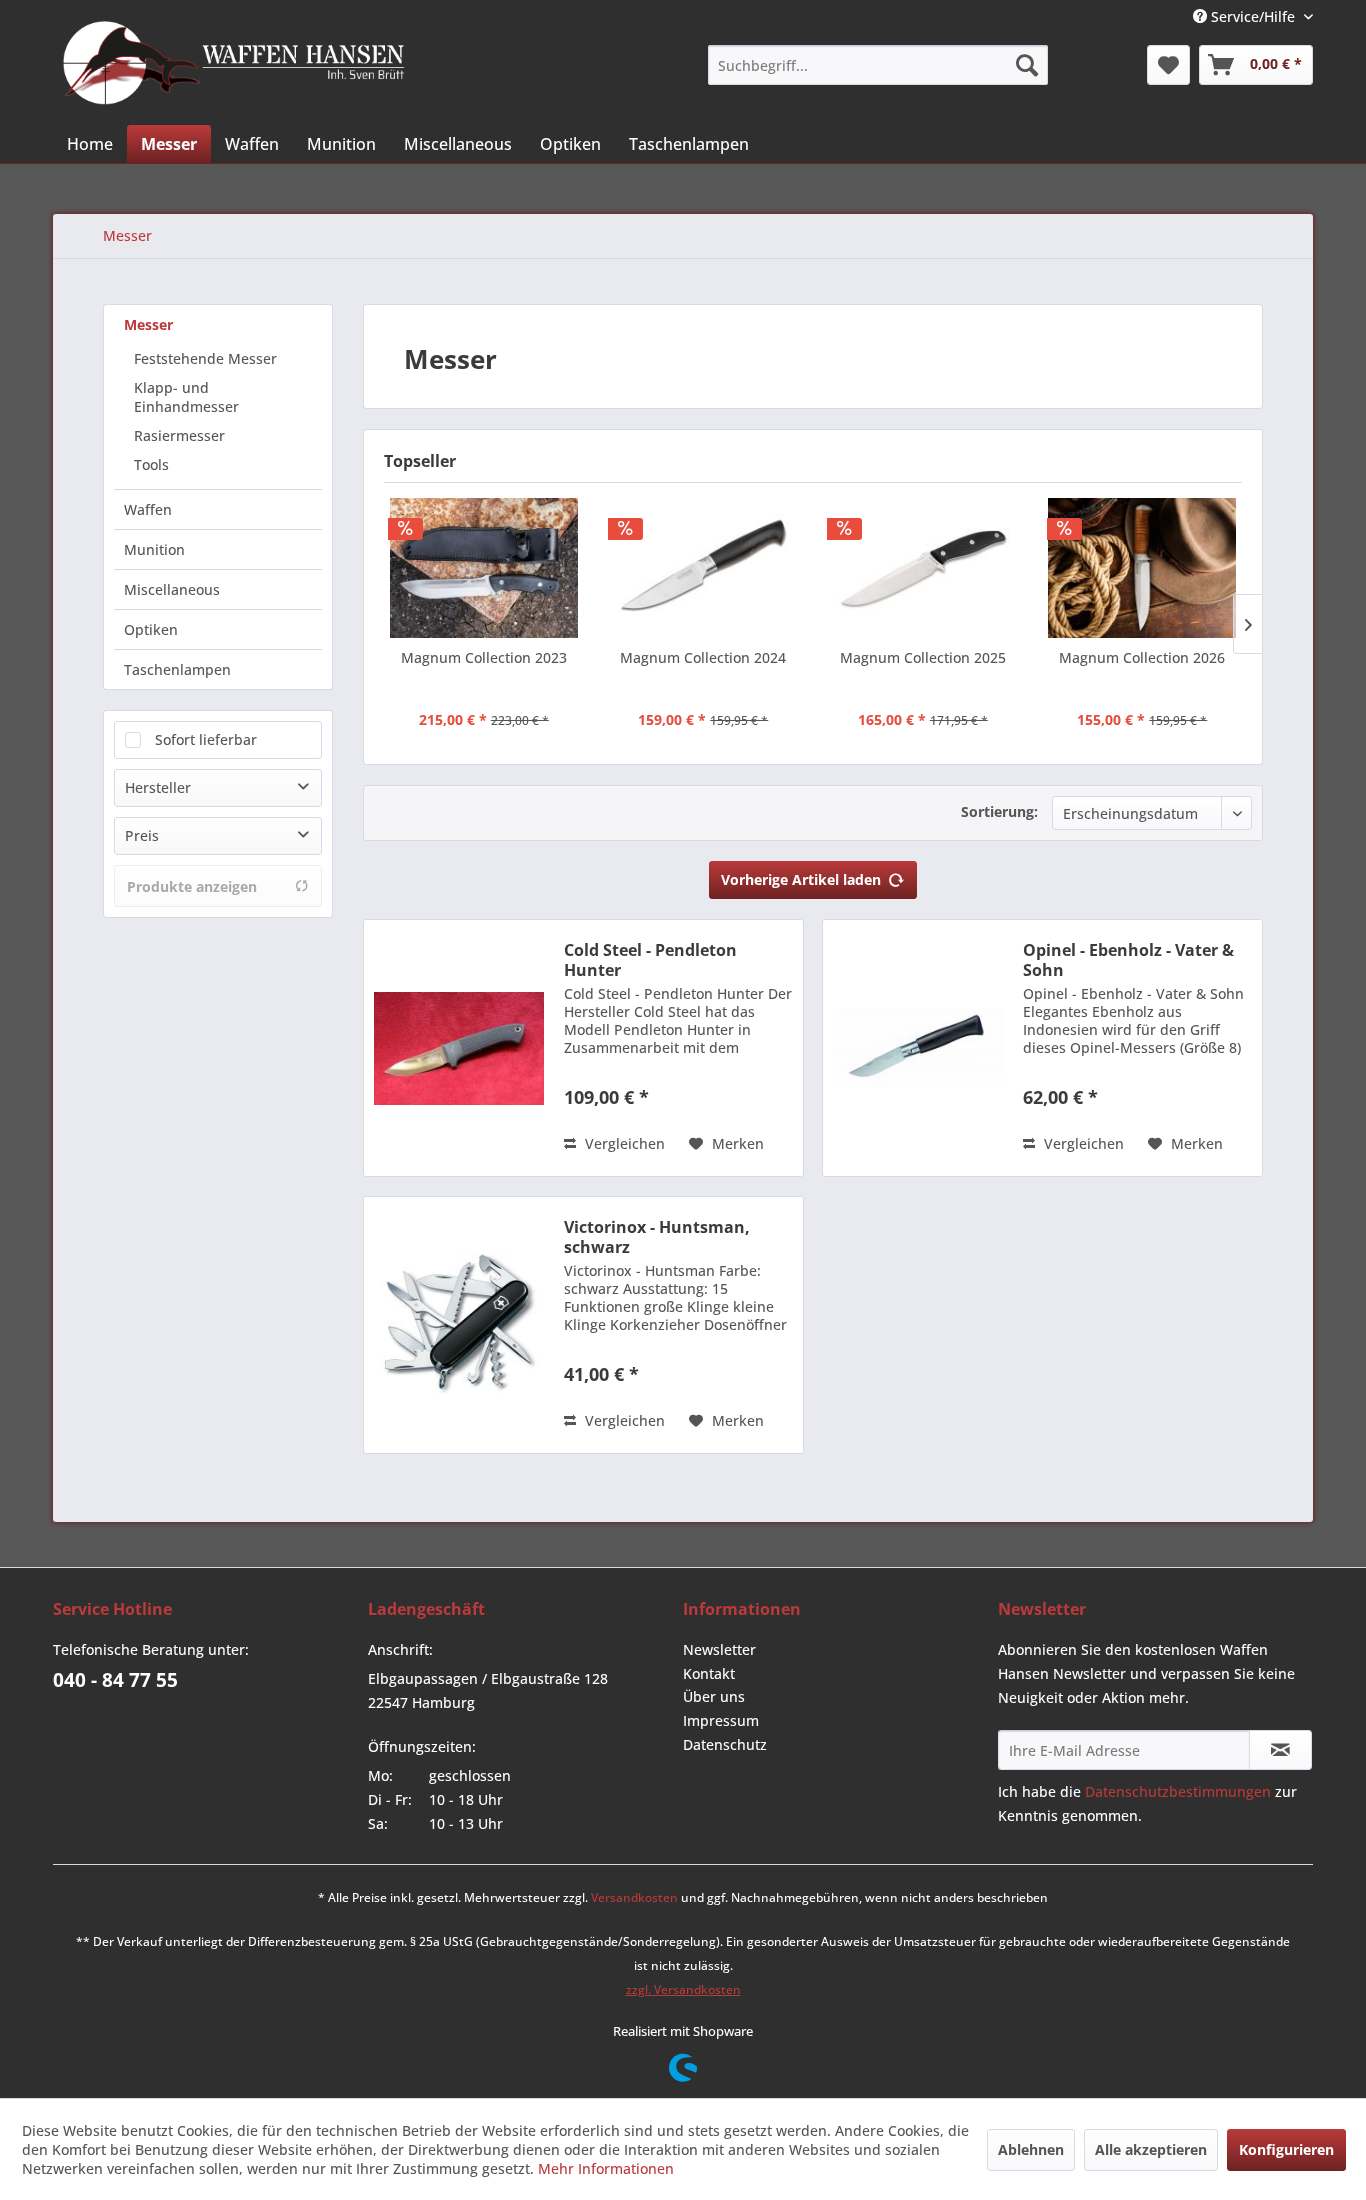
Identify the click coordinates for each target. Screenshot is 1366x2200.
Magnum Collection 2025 (923, 657)
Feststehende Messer (205, 358)
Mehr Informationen (606, 2168)
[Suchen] (1027, 65)
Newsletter (719, 1649)
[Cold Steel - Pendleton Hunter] (459, 1048)
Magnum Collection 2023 (484, 657)
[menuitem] (878, 65)
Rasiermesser (179, 435)
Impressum (721, 1720)
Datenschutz (725, 1744)
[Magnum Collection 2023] (484, 568)
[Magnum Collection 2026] (1143, 568)
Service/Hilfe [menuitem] (1253, 16)
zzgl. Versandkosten (683, 1989)
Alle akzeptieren (1151, 2149)
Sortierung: (999, 811)
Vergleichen (623, 1143)
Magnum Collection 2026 (1142, 657)
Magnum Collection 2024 (703, 657)
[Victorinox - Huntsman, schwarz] (459, 1325)
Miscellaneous (172, 589)
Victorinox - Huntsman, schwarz (657, 1237)
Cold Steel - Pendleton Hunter (650, 960)
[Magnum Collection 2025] (923, 568)
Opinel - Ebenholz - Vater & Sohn (1128, 960)
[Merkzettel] (1168, 65)
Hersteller (158, 787)
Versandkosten (634, 1897)
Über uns (714, 1696)
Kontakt (709, 1673)
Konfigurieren (1286, 2149)
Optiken (151, 629)
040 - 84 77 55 (115, 1680)
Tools (151, 464)
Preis (142, 835)
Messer (148, 324)
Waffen (148, 509)
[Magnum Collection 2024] (704, 568)
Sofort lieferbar (206, 739)
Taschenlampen (177, 669)
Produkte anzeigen (192, 886)
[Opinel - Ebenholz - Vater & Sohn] (918, 1048)
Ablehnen (1031, 2149)
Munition (154, 549)
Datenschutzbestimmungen (1178, 1791)
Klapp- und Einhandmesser (186, 397)
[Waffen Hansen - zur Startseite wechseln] (234, 63)
